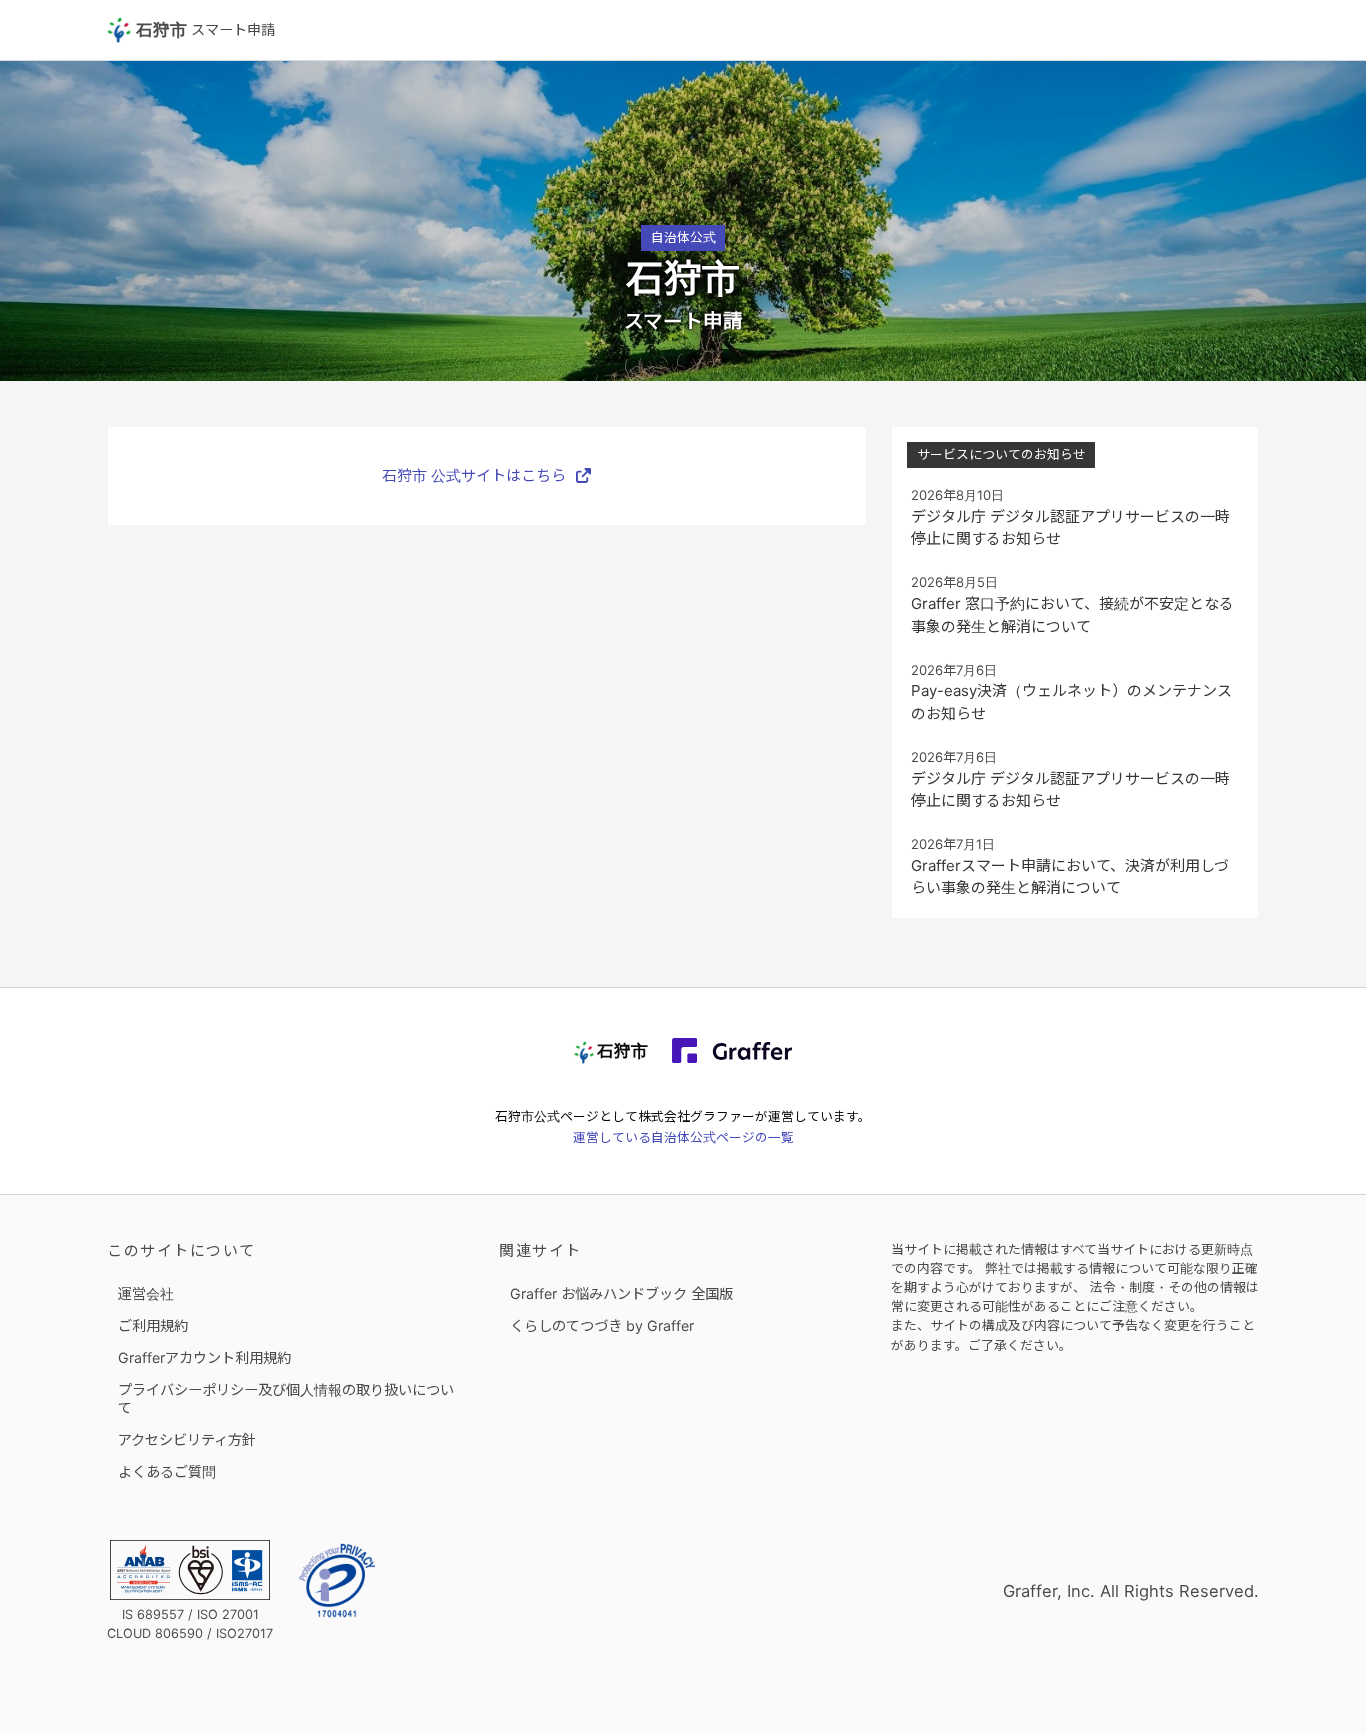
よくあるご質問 (167, 1471)
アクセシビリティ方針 (187, 1439)
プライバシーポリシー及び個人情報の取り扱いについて (286, 1398)
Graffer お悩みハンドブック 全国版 (621, 1293)
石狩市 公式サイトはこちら (474, 475)
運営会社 (146, 1293)
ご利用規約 (153, 1325)
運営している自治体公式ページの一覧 (683, 1137)
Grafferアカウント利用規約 (204, 1357)
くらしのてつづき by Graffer (602, 1325)
